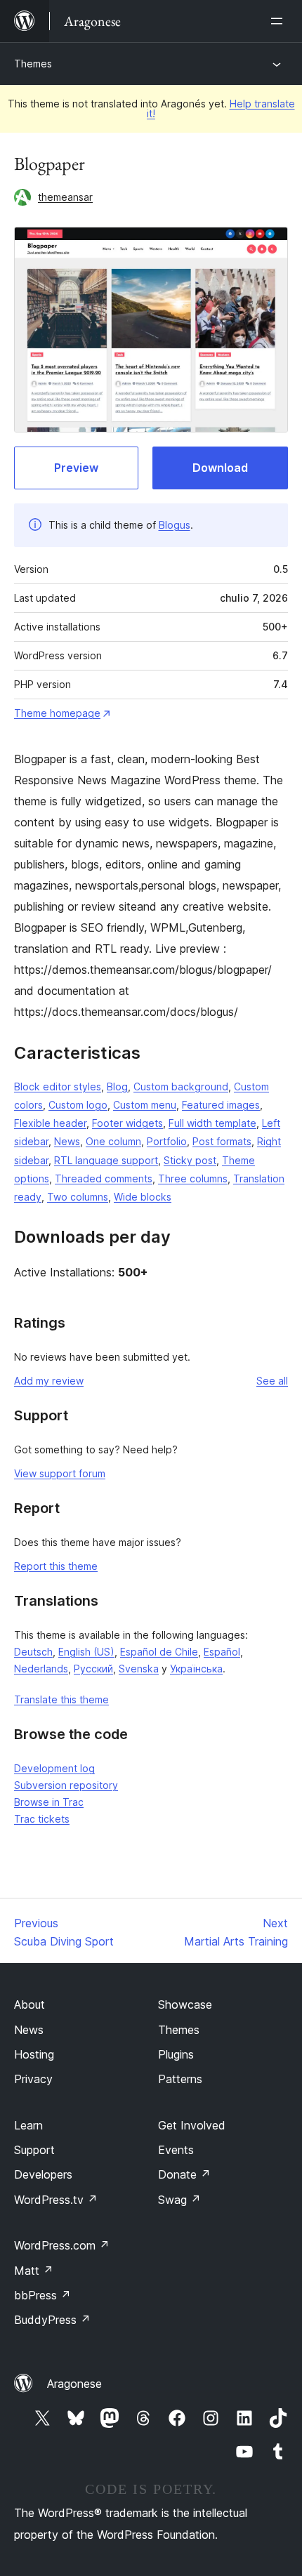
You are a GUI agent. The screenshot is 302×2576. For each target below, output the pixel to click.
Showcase (185, 2004)
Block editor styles (58, 1086)
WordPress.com (62, 2245)
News (67, 1141)
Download (220, 468)
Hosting (34, 2054)
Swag (179, 2200)
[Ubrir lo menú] (280, 21)
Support (34, 2150)
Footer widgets (127, 1123)
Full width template (212, 1123)
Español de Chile (159, 1652)
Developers (43, 2174)
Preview (76, 468)
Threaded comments (104, 1178)
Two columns (78, 1197)
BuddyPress (52, 2320)
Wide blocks (143, 1197)
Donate (184, 2174)
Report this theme (56, 1566)
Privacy (33, 2079)
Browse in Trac (49, 1802)
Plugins (176, 2054)
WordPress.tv (56, 2200)
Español (222, 1652)
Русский (93, 1669)
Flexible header (50, 1123)
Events (176, 2150)
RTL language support (106, 1160)
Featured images (221, 1105)
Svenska (139, 1669)
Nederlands (41, 1669)
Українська (196, 1669)
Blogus (175, 525)
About (29, 2004)
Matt (34, 2271)
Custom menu (145, 1105)
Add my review (49, 1381)
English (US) (86, 1652)
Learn (28, 2125)
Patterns (180, 2079)
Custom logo (78, 1105)
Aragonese (74, 2384)
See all (272, 1381)
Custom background (181, 1086)
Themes (33, 64)
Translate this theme (61, 1699)
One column (113, 1141)
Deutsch (33, 1652)
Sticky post (190, 1160)
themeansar (65, 197)
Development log (54, 1768)
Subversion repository (66, 1785)
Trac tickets (42, 1819)
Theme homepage (57, 713)
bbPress (42, 2295)
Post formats (222, 1141)
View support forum (60, 1473)
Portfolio (167, 1141)
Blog (117, 1086)
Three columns (193, 1178)
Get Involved (192, 2125)
